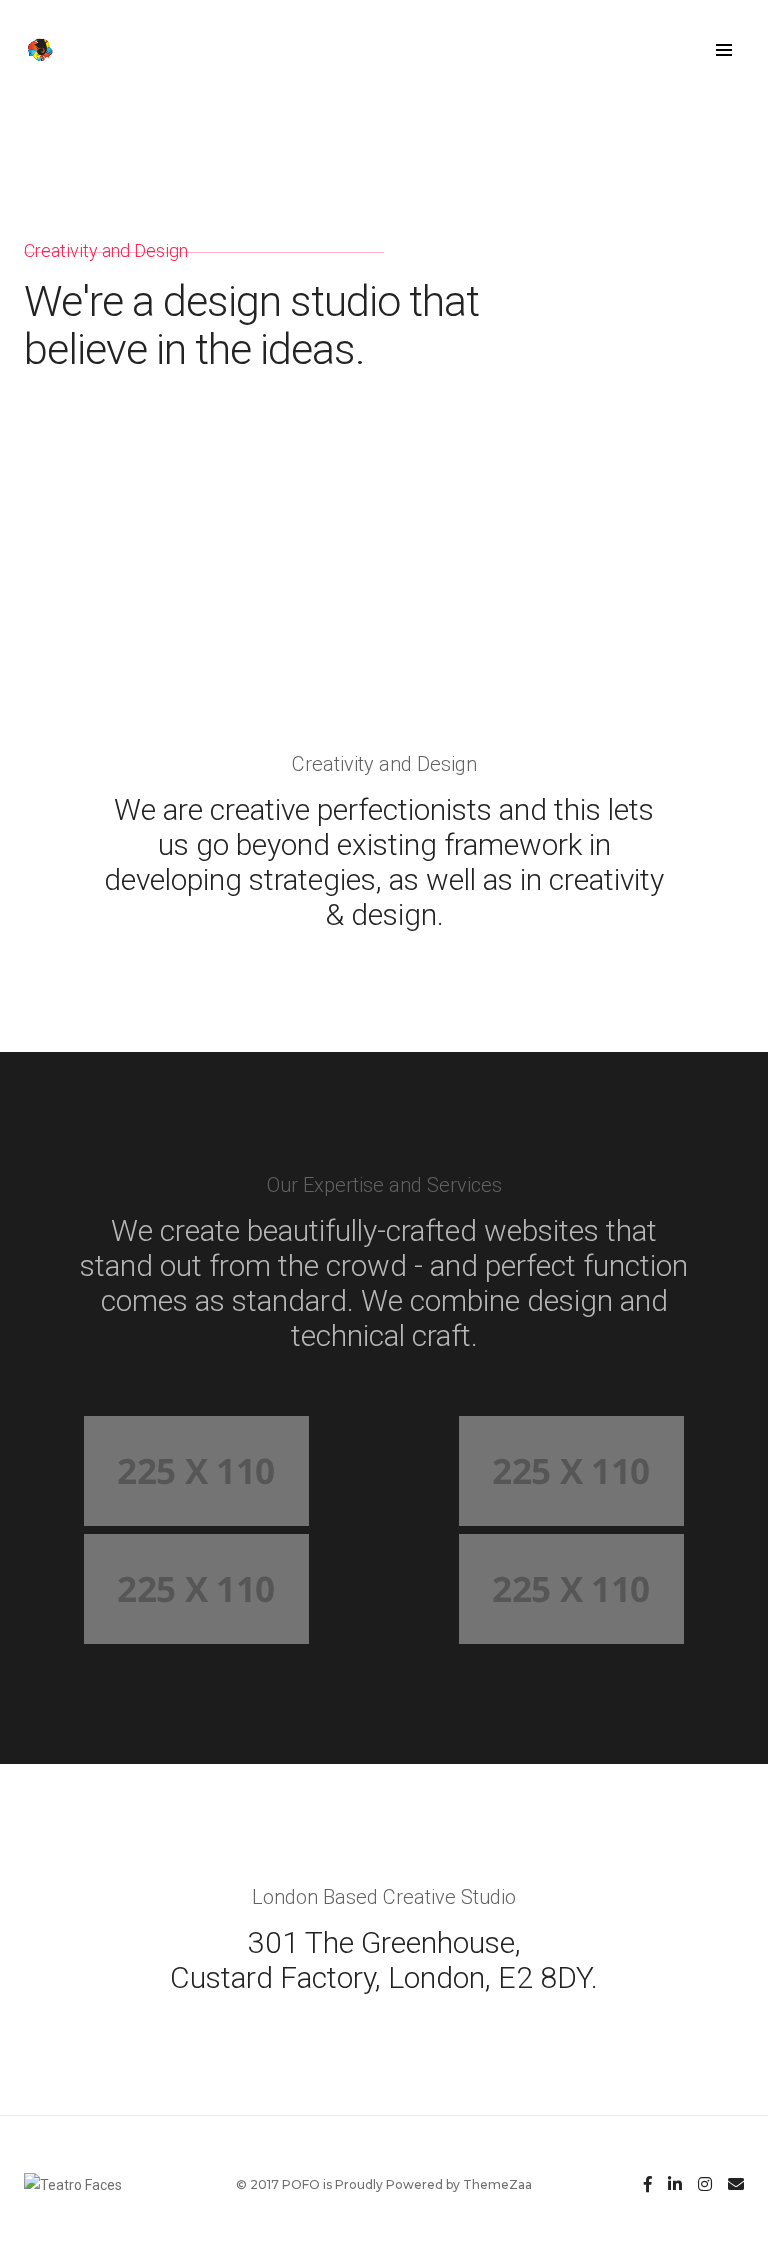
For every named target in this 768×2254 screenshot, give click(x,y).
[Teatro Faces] (53, 49)
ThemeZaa (497, 2184)
